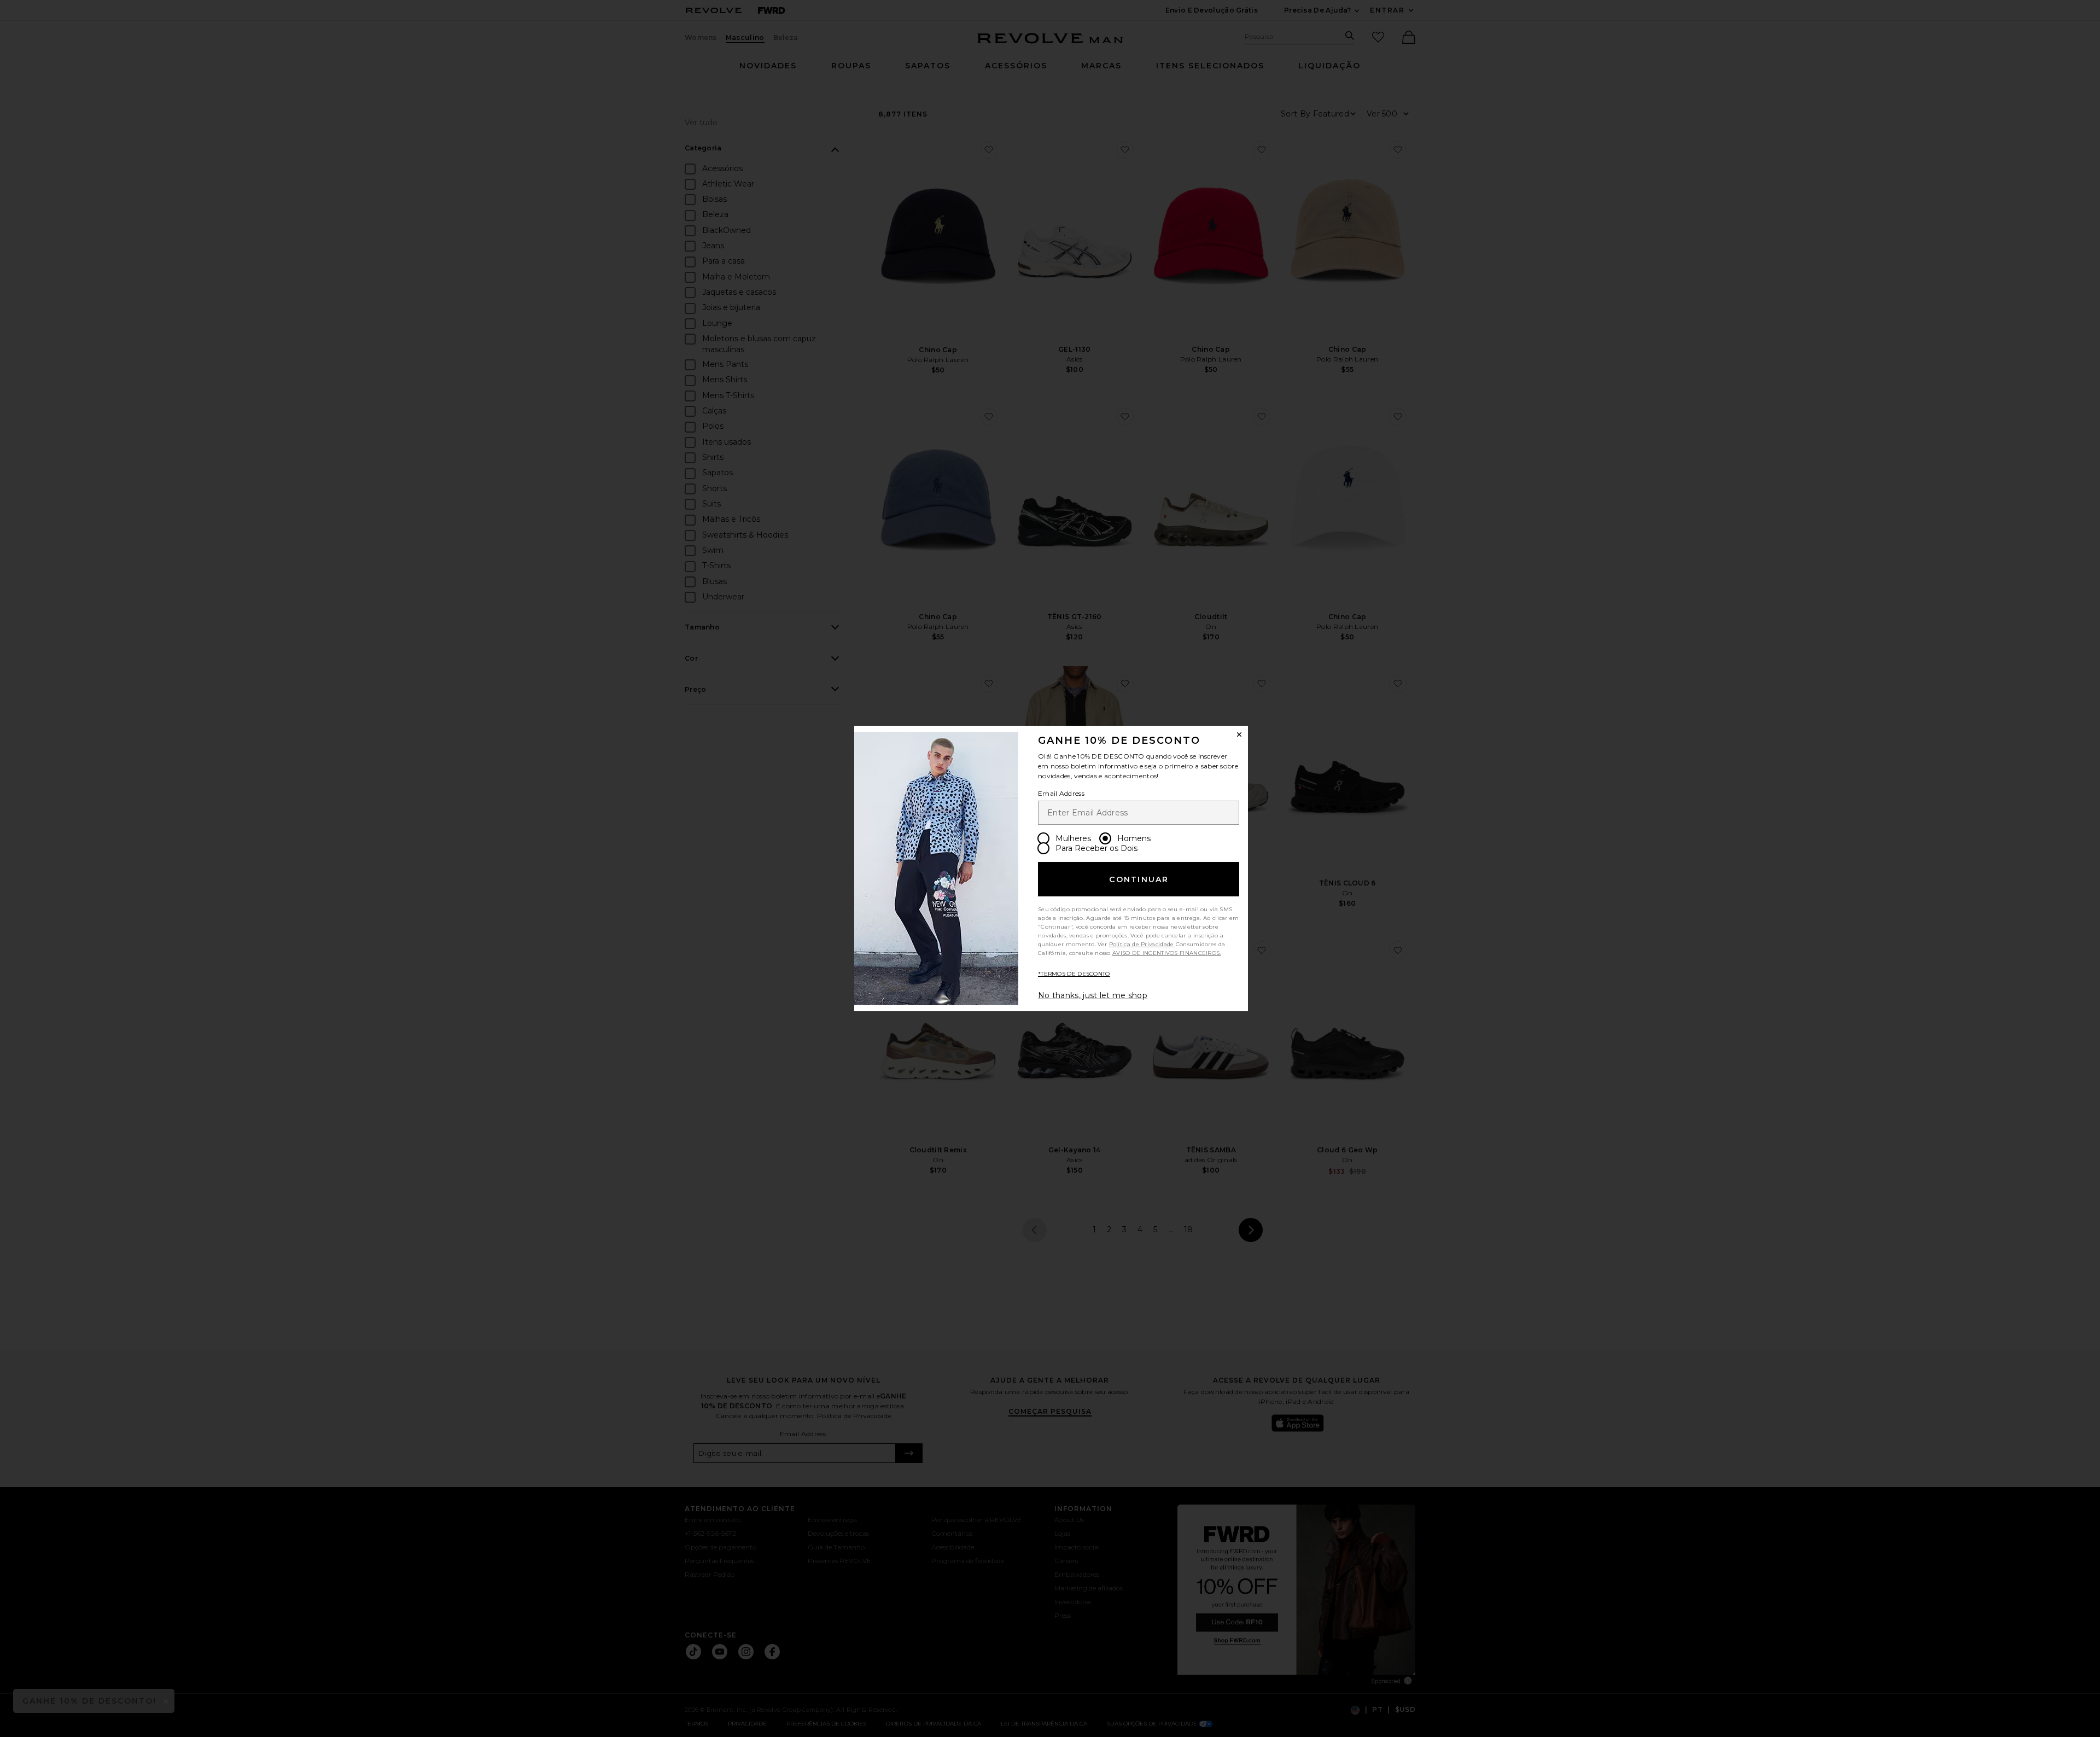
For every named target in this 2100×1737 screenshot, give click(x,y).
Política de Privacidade (1142, 944)
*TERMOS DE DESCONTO (1074, 974)
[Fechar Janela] (1239, 735)
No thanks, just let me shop (1093, 995)
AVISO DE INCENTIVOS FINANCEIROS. (1167, 953)
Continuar (1139, 879)
